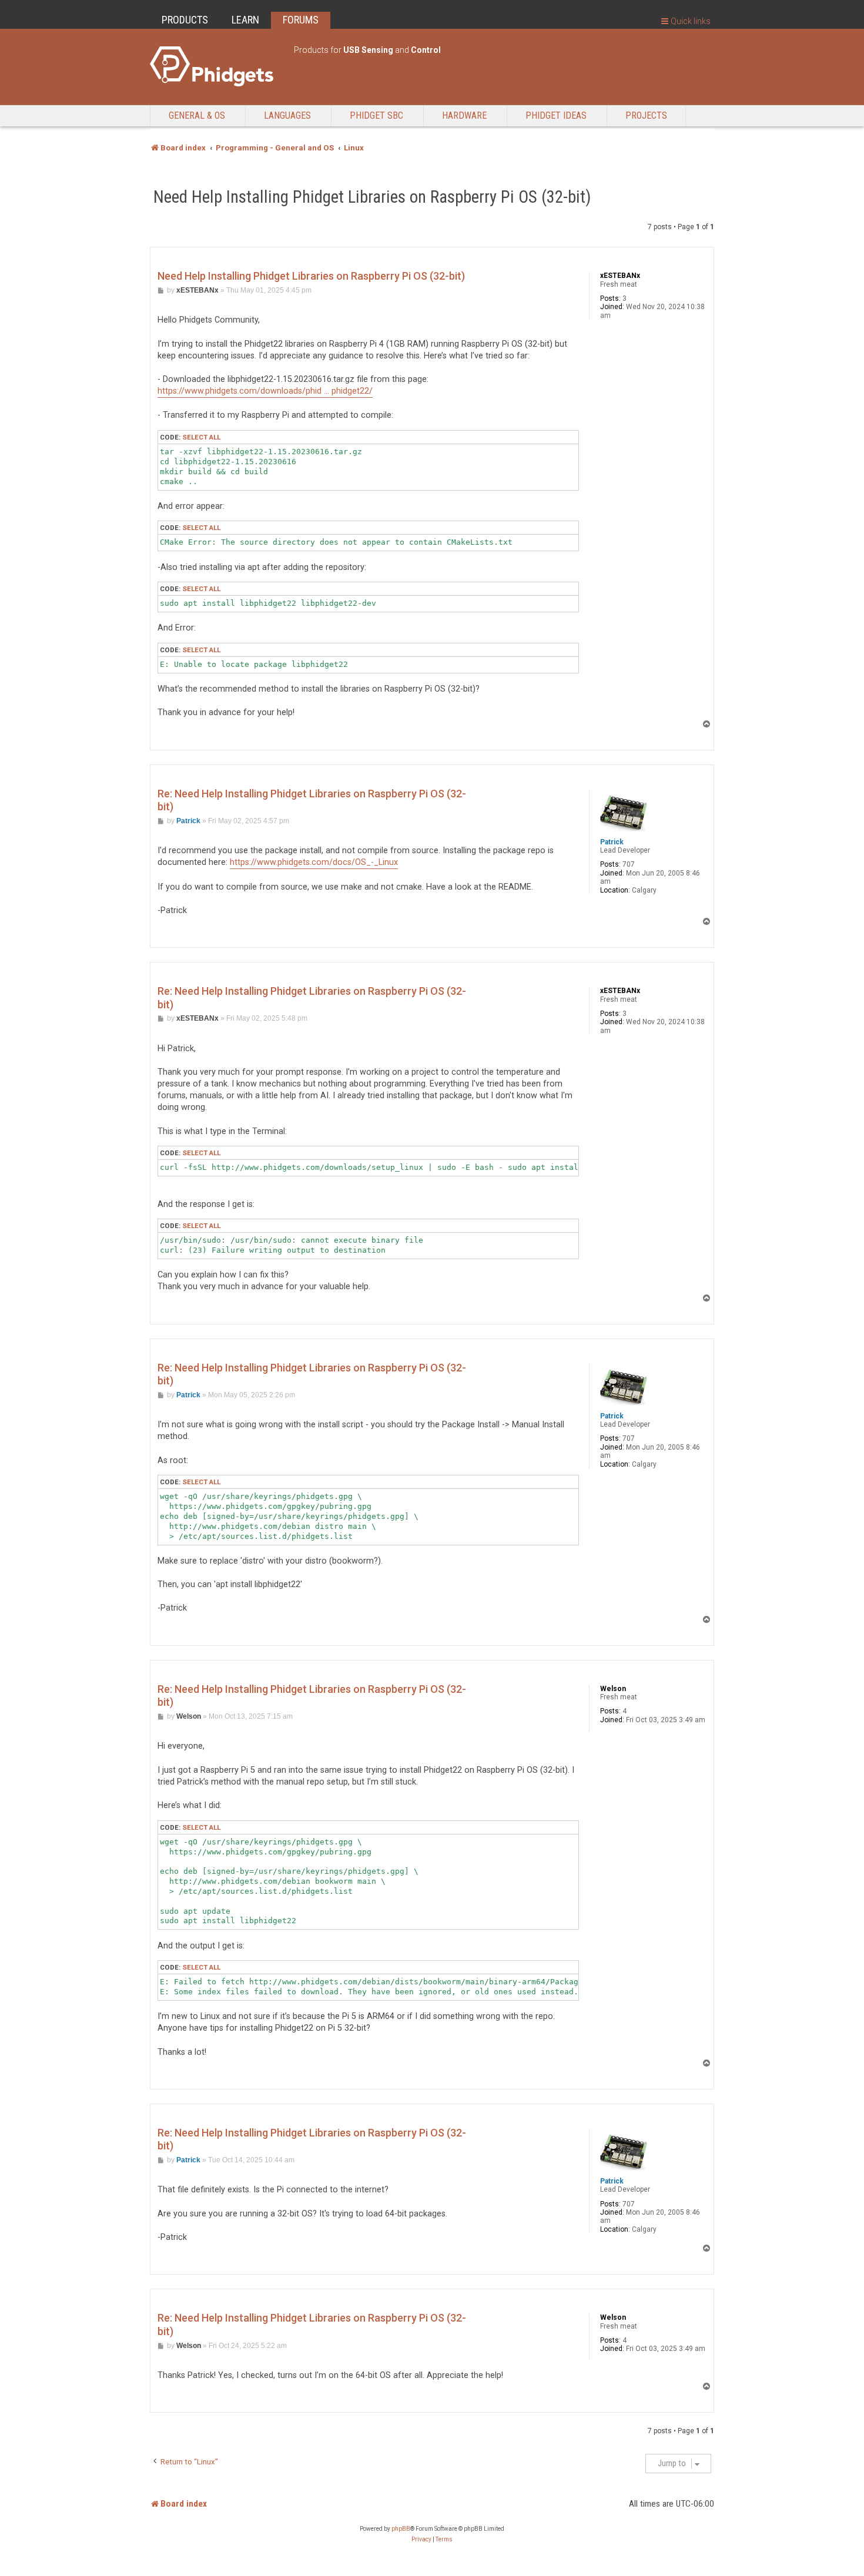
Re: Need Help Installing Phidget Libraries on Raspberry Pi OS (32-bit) (312, 800)
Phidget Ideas (556, 115)
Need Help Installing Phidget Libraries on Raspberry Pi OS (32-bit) (372, 197)
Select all (201, 437)
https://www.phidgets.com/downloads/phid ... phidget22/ (265, 391)
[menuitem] (421, 2540)
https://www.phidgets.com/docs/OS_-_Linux (314, 862)
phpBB (401, 2529)
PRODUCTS (185, 20)
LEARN (245, 20)
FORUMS (301, 20)
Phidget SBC (376, 115)
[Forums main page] (216, 66)
